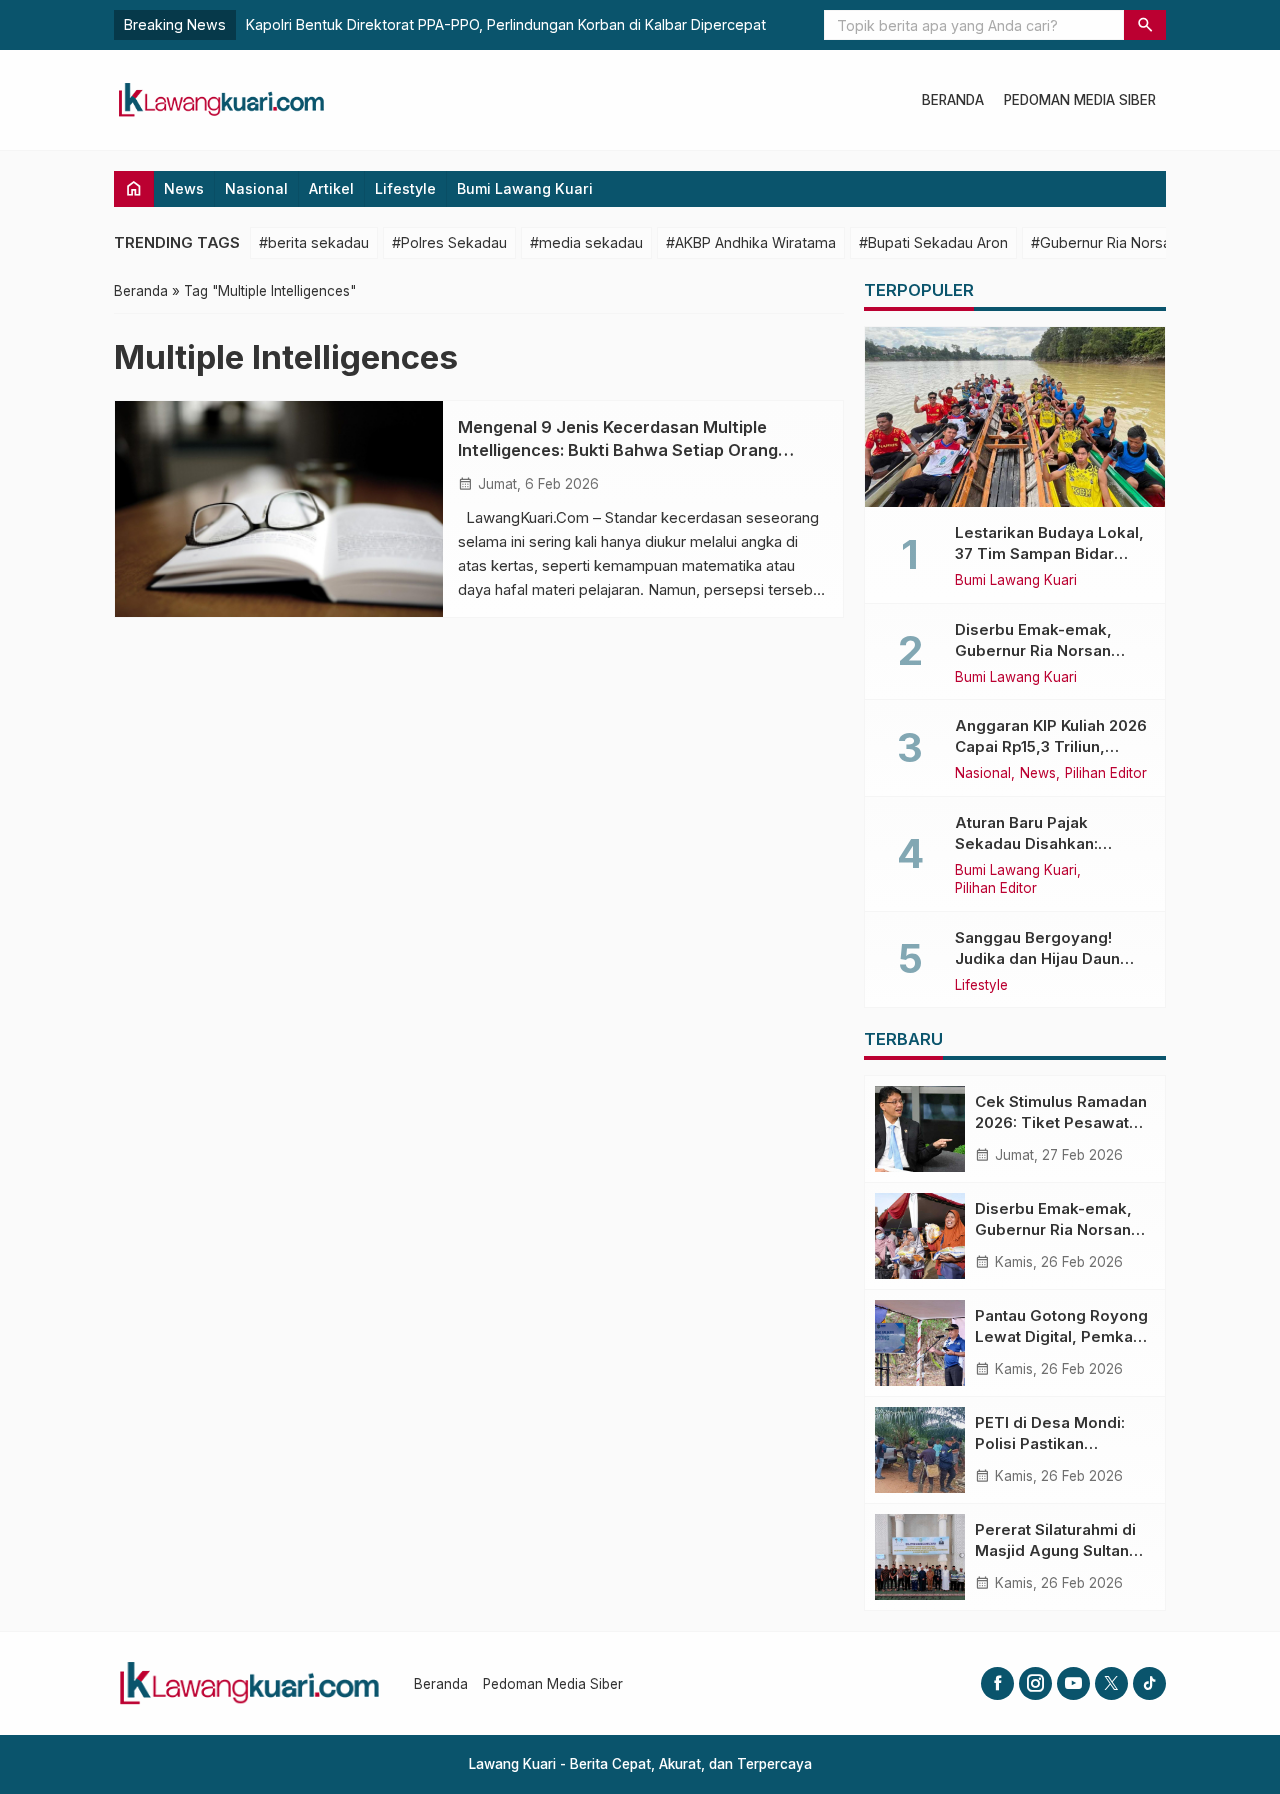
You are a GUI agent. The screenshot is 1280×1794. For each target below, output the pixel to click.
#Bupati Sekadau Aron (933, 242)
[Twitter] (1111, 1683)
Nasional (256, 188)
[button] (1145, 25)
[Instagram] (1035, 1683)
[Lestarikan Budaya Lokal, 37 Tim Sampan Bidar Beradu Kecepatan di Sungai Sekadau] (1015, 417)
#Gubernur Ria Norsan (1105, 242)
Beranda (953, 100)
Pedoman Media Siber (1080, 100)
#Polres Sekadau (449, 242)
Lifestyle (405, 188)
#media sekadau (586, 242)
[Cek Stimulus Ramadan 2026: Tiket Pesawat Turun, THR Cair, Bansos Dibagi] (920, 1129)
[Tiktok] (1149, 1683)
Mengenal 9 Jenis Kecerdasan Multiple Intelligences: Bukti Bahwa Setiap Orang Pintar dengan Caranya (618, 450)
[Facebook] (997, 1683)
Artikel (331, 188)
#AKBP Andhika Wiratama (751, 242)
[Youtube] (1073, 1683)
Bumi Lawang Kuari (525, 188)
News (184, 188)
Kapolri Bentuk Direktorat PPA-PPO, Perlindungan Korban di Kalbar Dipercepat (506, 24)
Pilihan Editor (1106, 774)
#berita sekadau (314, 242)
